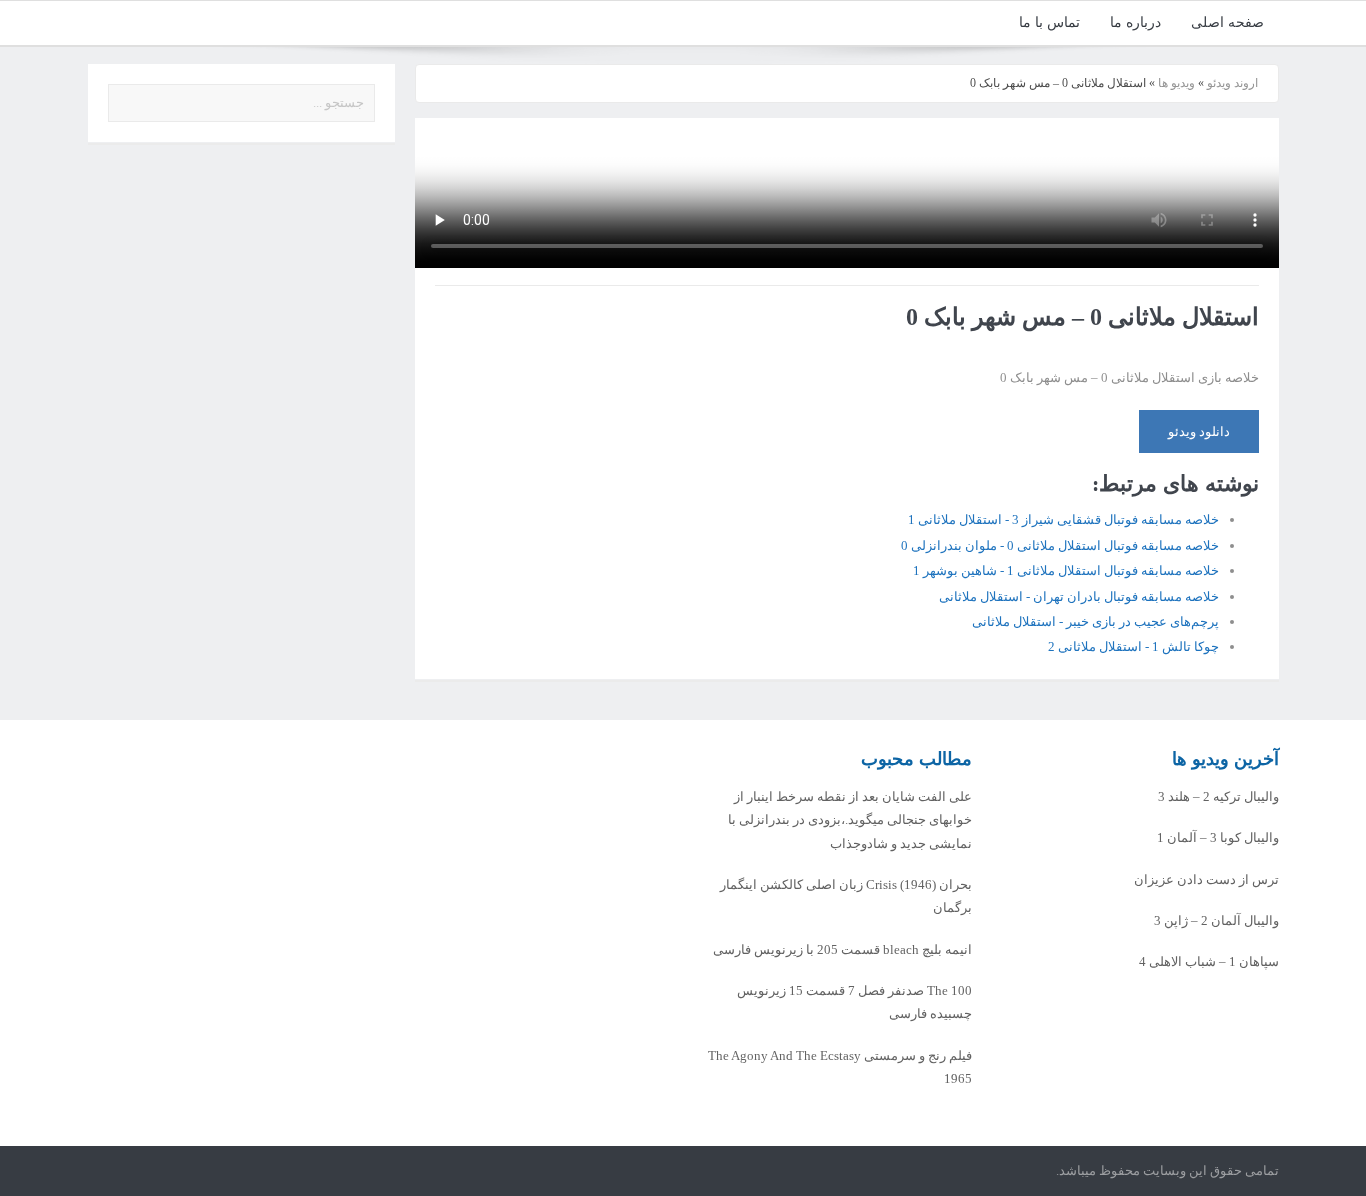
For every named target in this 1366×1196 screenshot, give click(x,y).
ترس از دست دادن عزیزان (1206, 879)
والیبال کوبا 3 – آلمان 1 (1218, 837)
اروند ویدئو (1232, 83)
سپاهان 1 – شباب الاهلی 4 (1209, 961)
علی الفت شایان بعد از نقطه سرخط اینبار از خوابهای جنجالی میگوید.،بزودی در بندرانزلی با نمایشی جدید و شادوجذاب (850, 820)
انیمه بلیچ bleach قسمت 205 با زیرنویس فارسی (842, 949)
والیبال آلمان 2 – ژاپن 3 (1216, 920)
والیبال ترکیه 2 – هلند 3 (1218, 796)
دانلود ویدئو (1199, 431)
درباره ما (1135, 22)
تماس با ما (1049, 22)
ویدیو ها (1176, 83)
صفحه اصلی (1227, 22)
